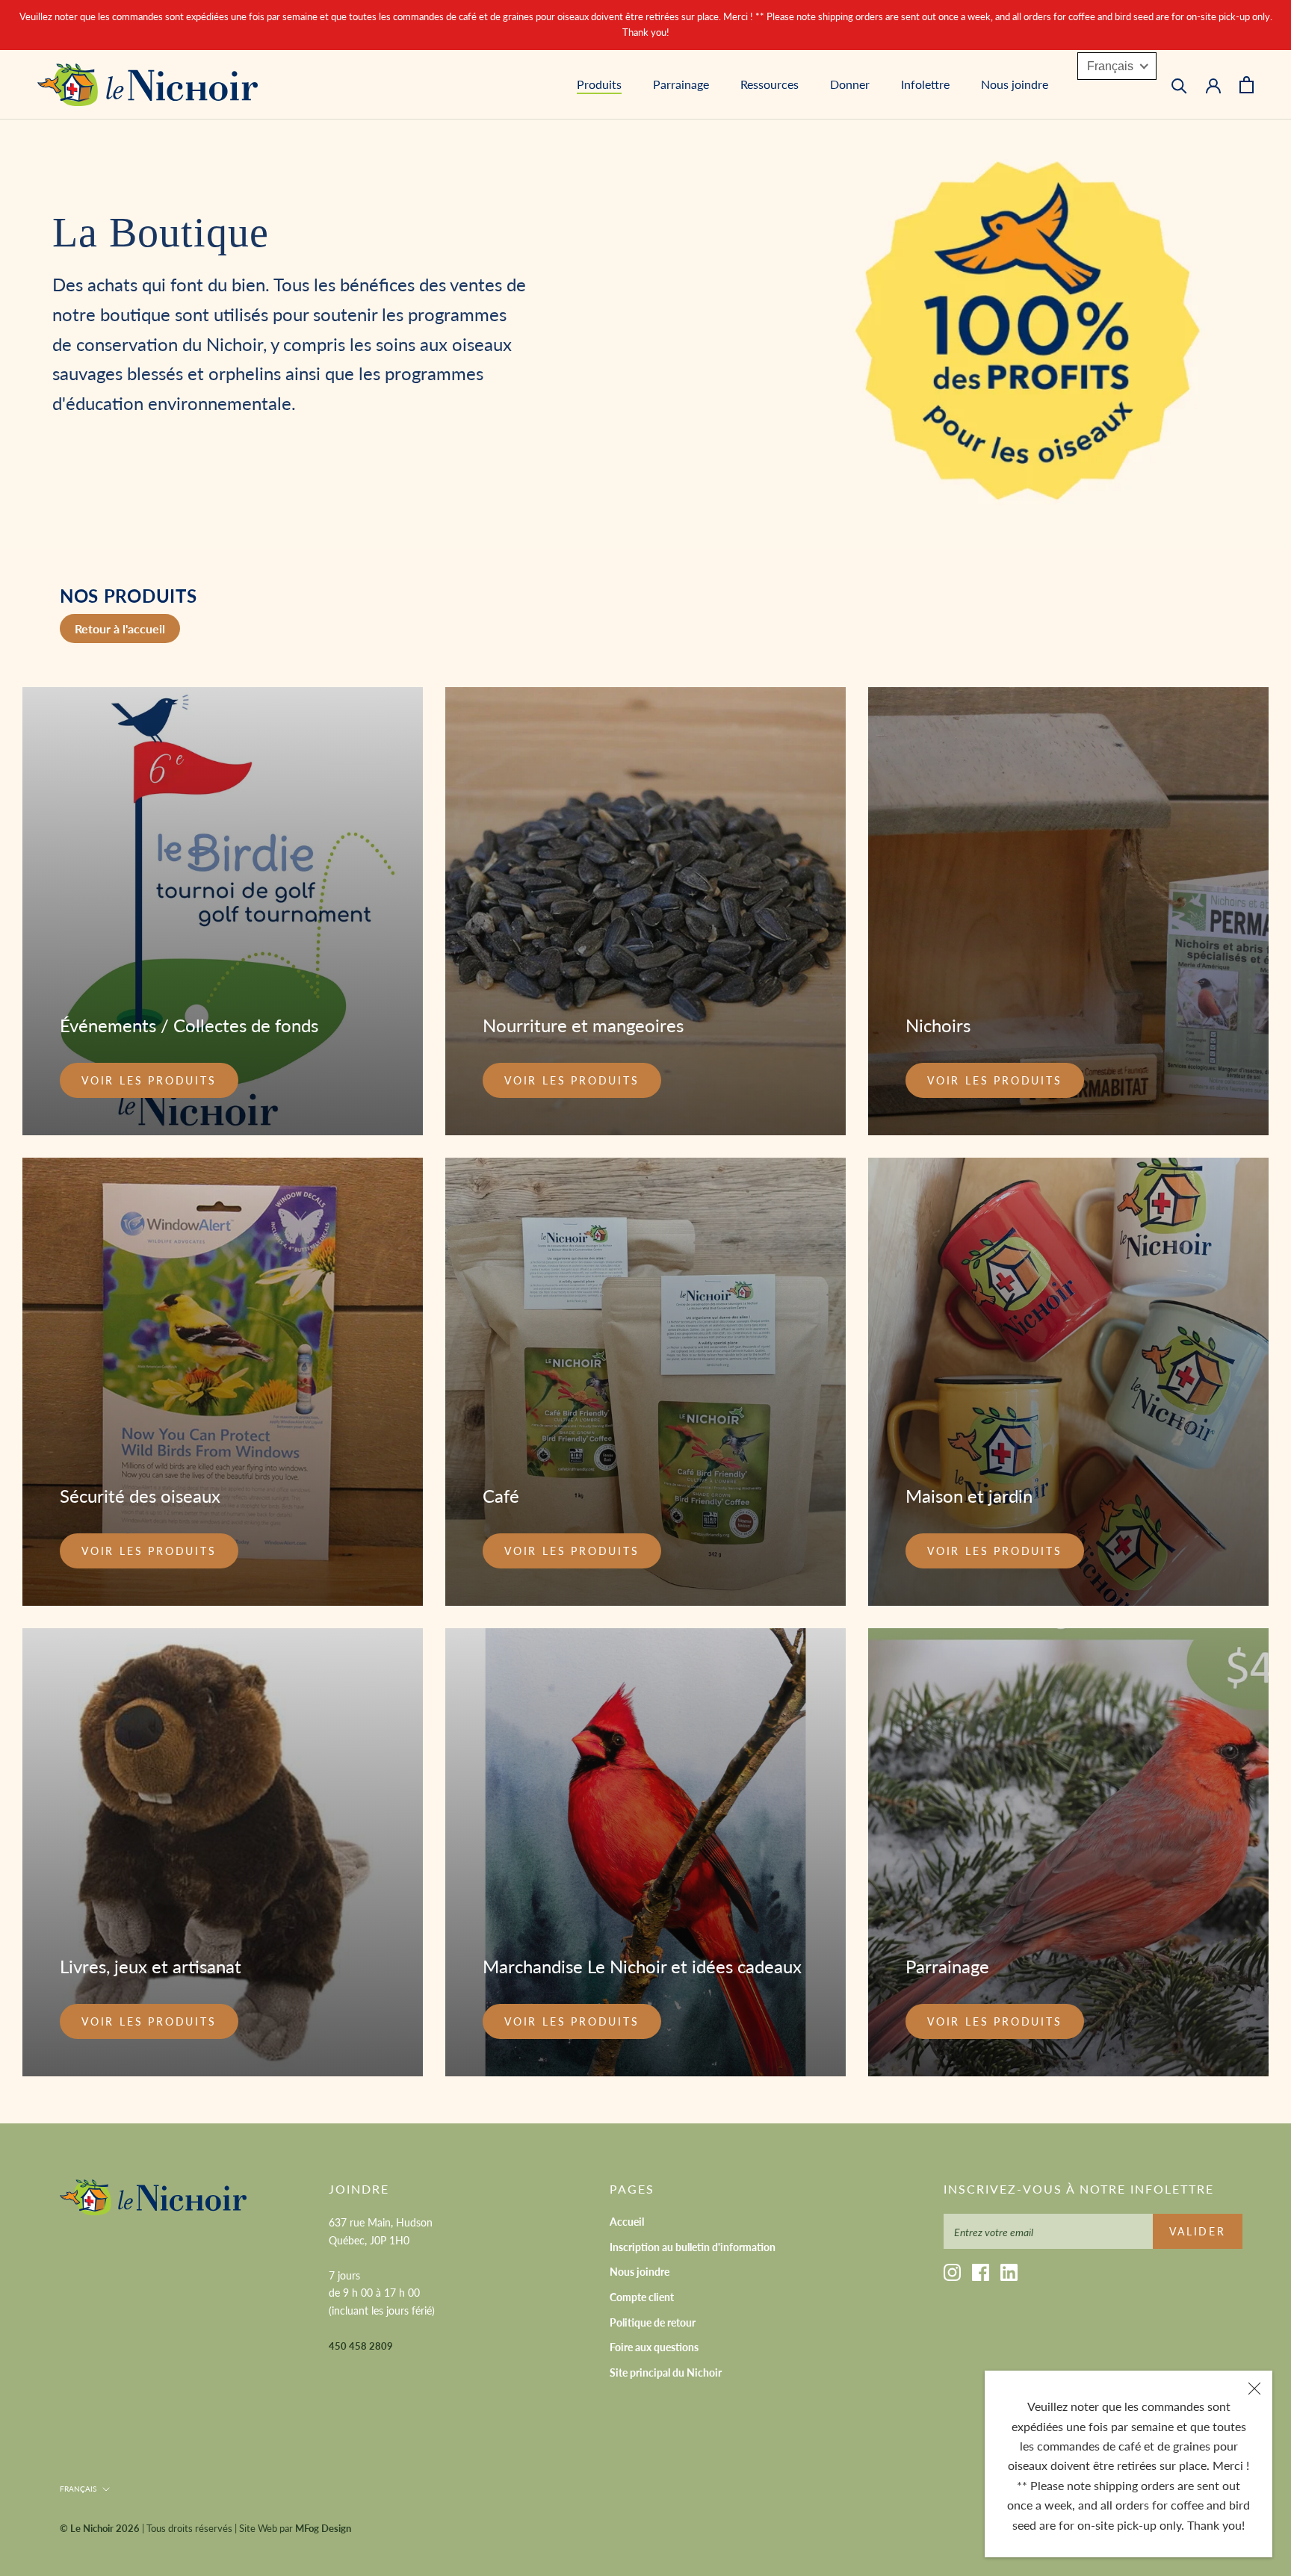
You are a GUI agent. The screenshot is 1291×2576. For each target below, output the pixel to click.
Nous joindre (1015, 84)
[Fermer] (1254, 2389)
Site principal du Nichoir (666, 2372)
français (78, 2489)
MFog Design (323, 2528)
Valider (1198, 2231)
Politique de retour (653, 2322)
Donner (850, 84)
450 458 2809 (361, 2346)
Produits (599, 84)
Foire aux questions (654, 2347)
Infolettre (925, 84)
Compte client (642, 2297)
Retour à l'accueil (120, 629)
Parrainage (681, 84)
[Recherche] (1179, 85)
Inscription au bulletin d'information (693, 2247)
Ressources (770, 84)
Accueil (627, 2222)
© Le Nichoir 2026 (100, 2528)
